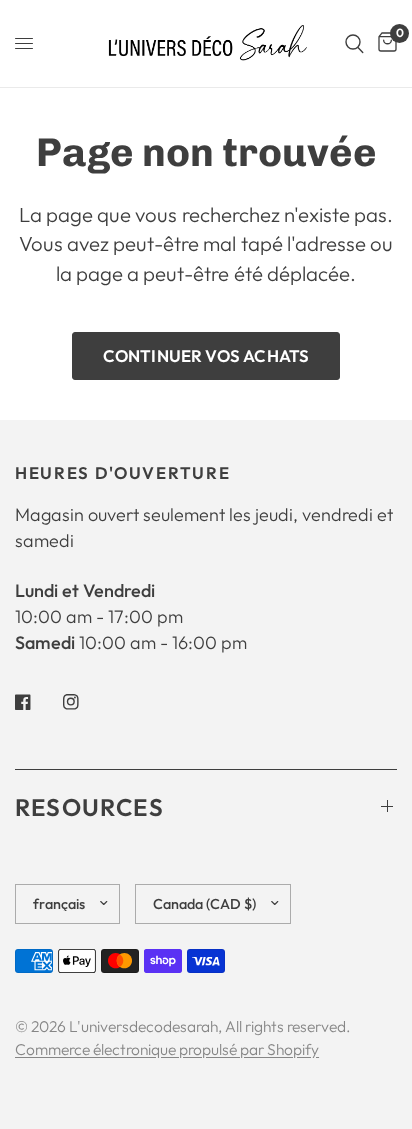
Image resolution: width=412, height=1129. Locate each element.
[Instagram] (85, 702)
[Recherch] (354, 43)
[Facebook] (37, 702)
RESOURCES (89, 807)
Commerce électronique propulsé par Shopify (167, 1049)
